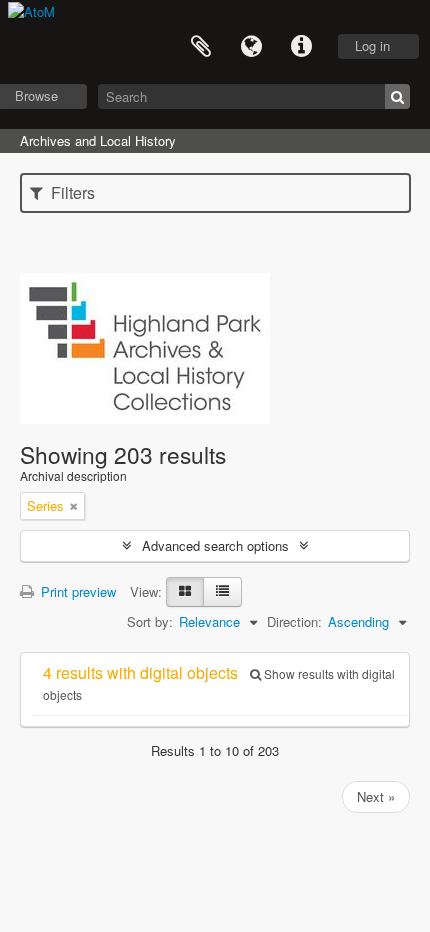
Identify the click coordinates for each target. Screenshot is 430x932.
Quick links (301, 47)
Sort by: (150, 621)
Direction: (294, 621)
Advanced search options (215, 545)
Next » (376, 796)
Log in (372, 45)
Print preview (76, 591)
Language (251, 47)
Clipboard (201, 47)
